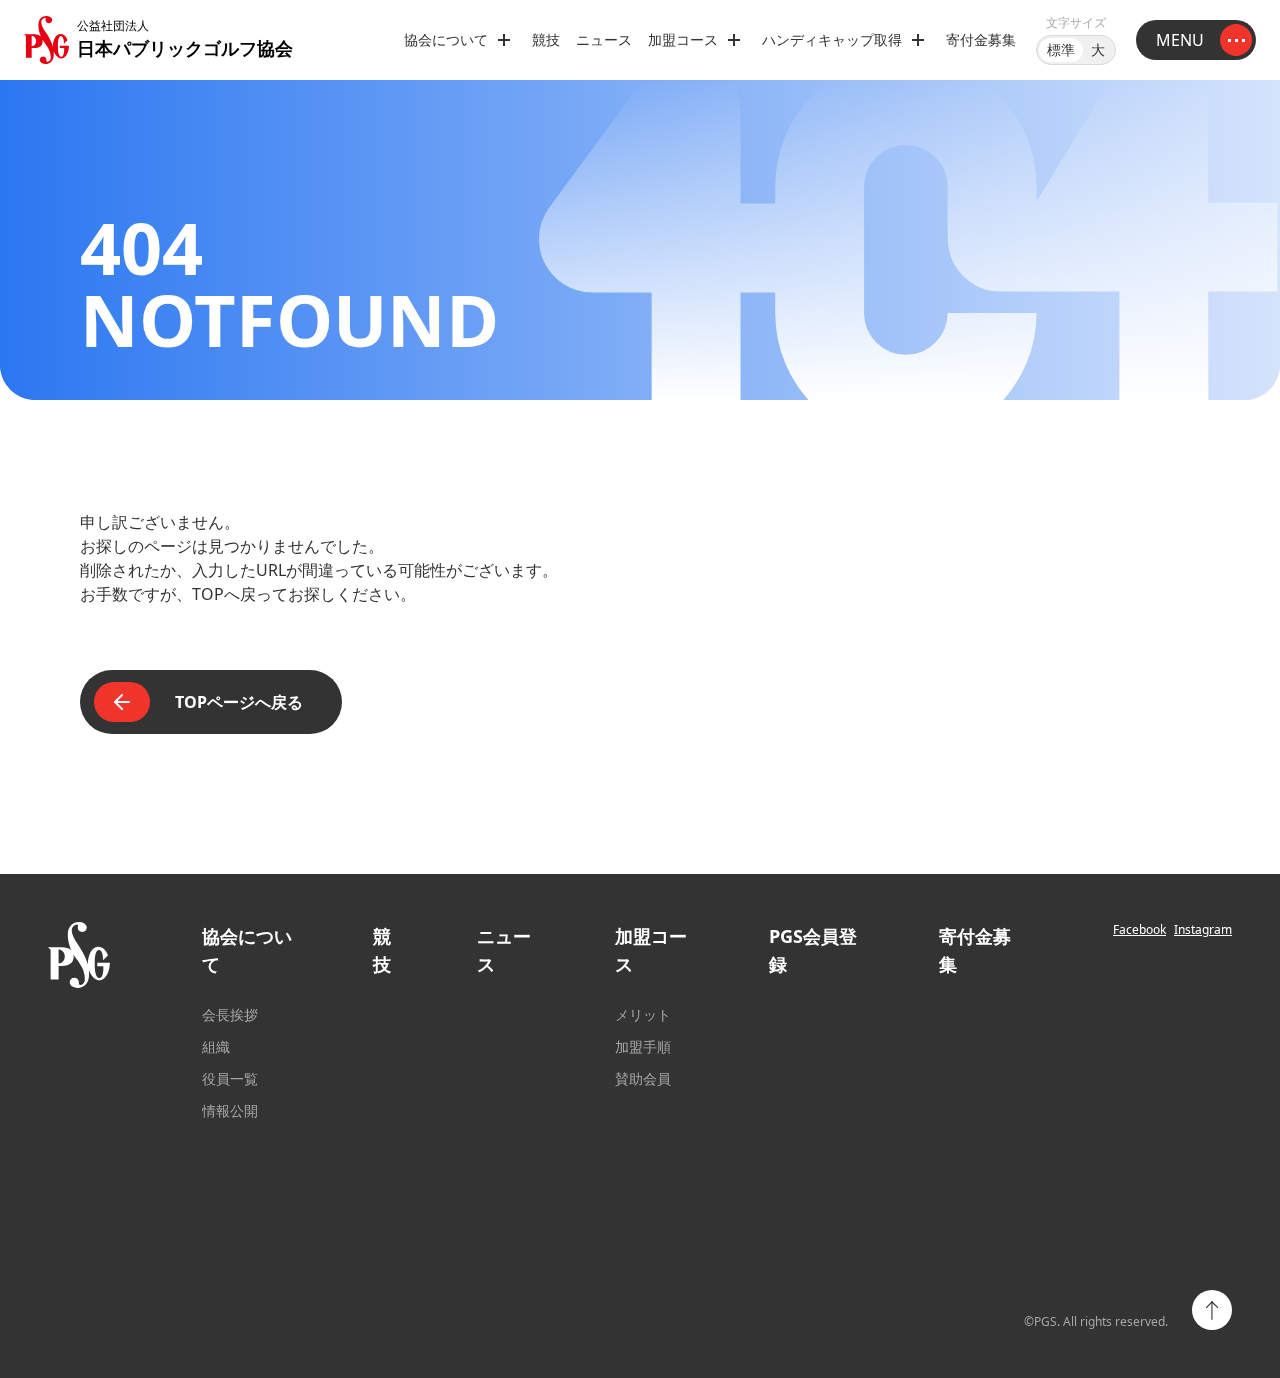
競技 (546, 39)
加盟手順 (643, 1046)
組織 (216, 1046)
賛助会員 (643, 1078)
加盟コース (651, 950)
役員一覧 (230, 1078)
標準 (1061, 49)
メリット (643, 1014)
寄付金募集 (981, 39)
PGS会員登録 (813, 950)
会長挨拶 (230, 1014)
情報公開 (230, 1110)
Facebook (1139, 930)
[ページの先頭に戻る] (1212, 1310)
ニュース (604, 39)
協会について (247, 950)
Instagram (1203, 930)
